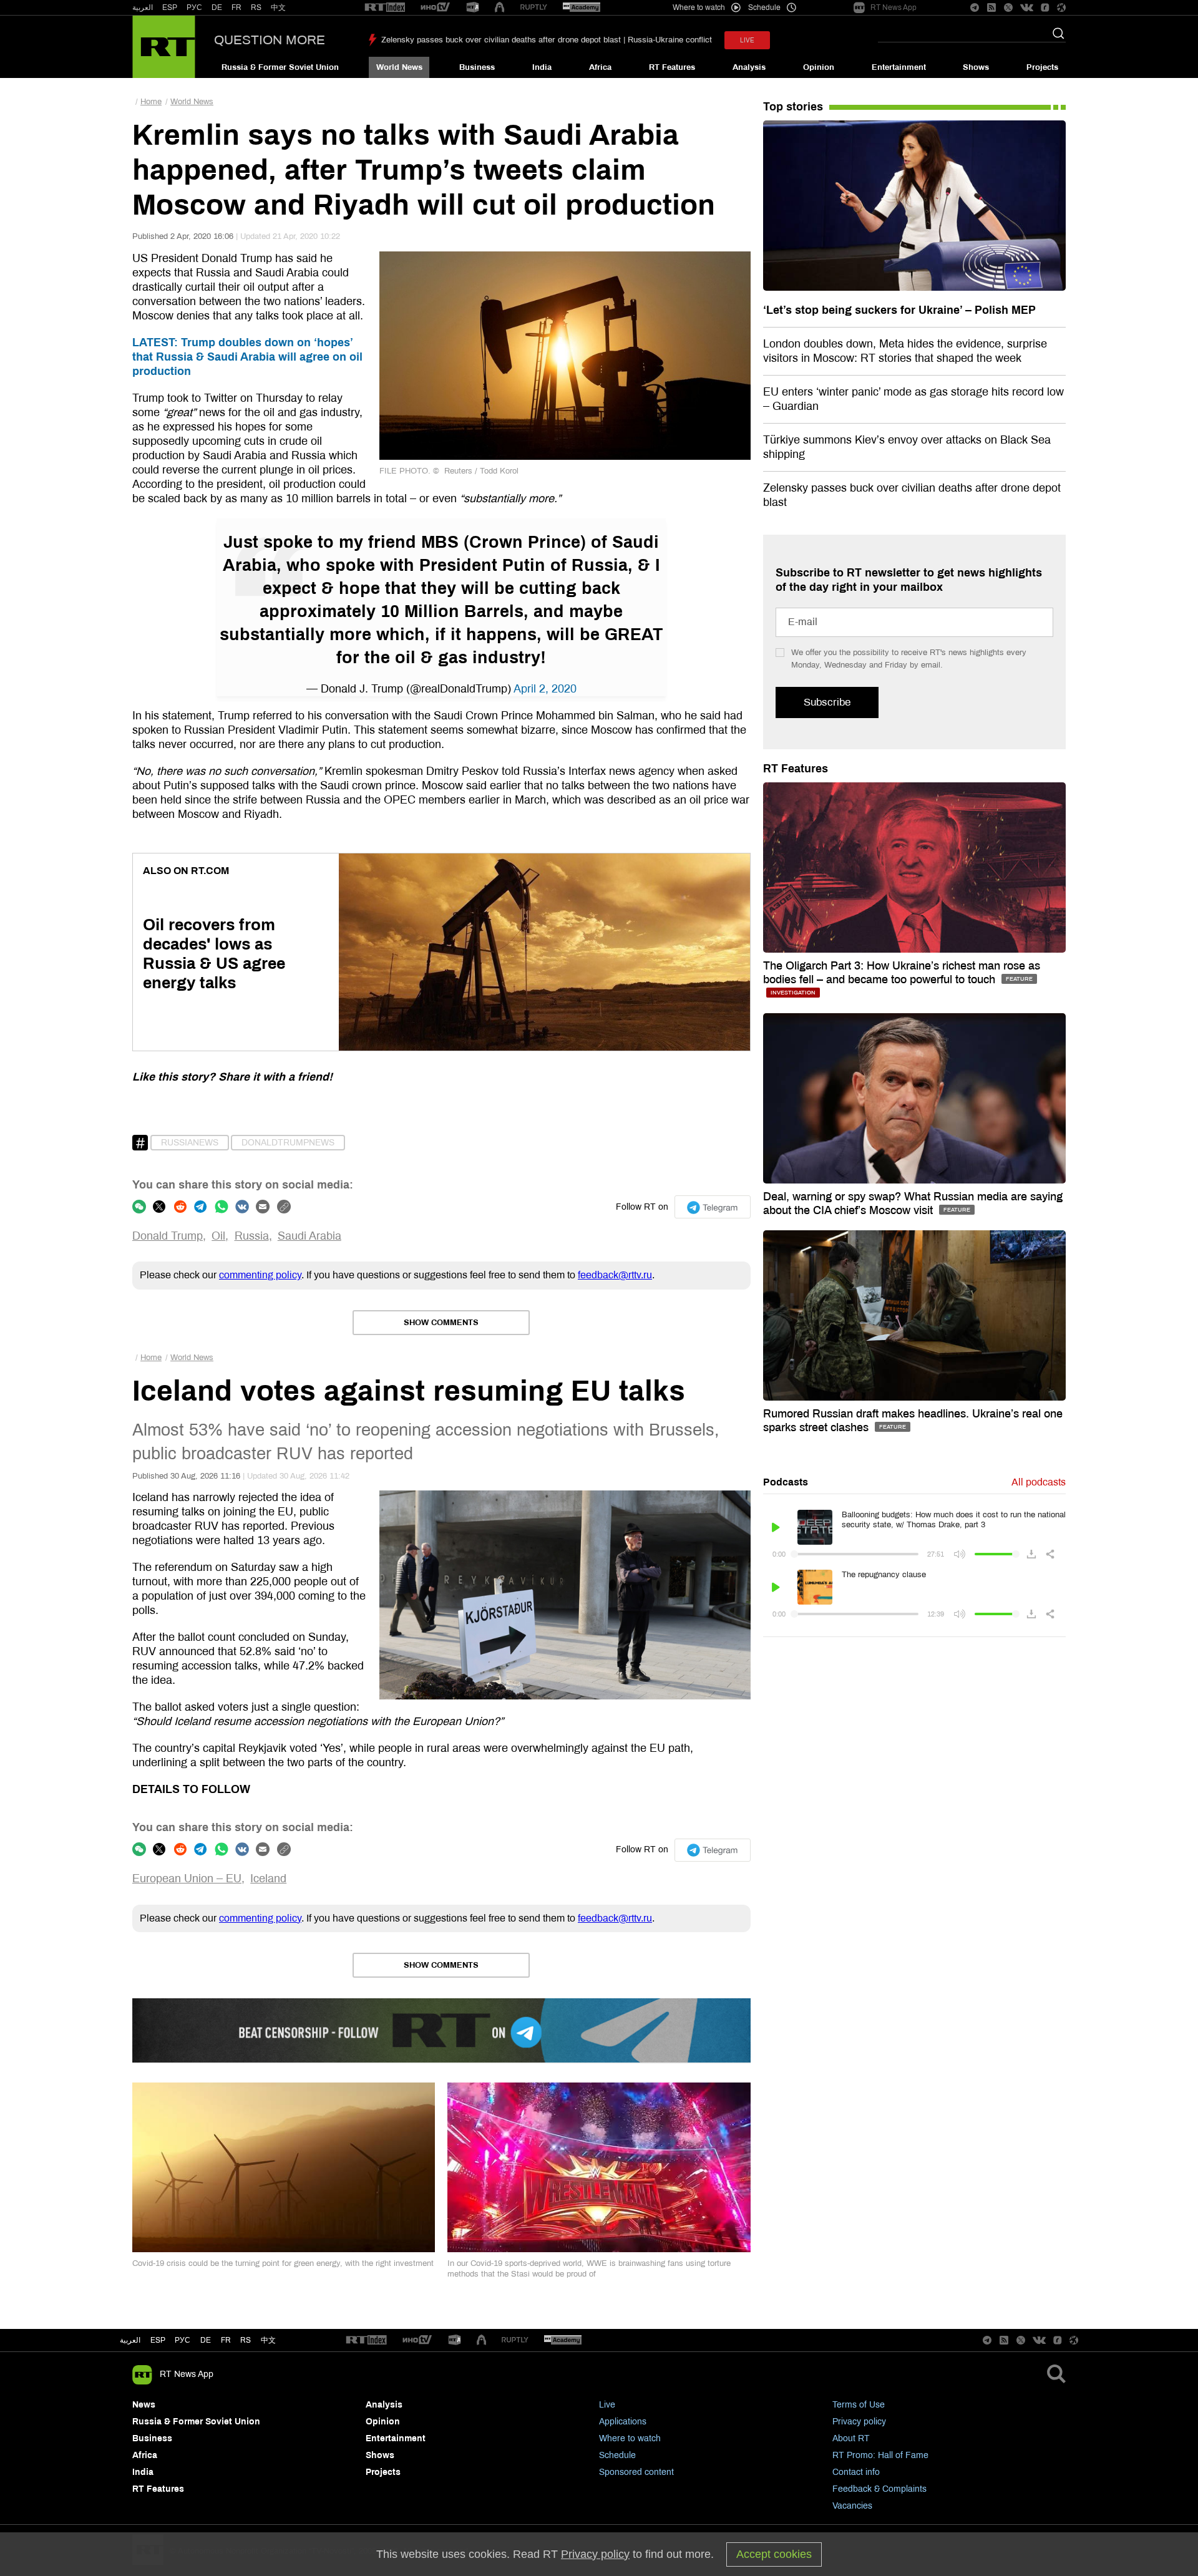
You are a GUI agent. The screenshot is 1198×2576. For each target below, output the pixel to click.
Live (607, 2405)
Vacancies (852, 2506)
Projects (1042, 67)
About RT (851, 2438)
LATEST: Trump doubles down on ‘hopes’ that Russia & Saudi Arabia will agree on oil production (247, 357)
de (206, 2340)
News (144, 2405)
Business (477, 67)
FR (236, 7)
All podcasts (1039, 1482)
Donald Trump (168, 1236)
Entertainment (899, 67)
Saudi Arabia (309, 1236)
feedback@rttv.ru (615, 1275)
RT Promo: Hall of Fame (880, 2455)
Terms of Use (859, 2405)
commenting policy (260, 1275)
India (542, 67)
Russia (252, 1236)
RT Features (672, 67)
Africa (600, 67)
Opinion (819, 67)
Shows (976, 67)
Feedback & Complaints (879, 2489)
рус (183, 2340)
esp (158, 2340)
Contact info (856, 2472)
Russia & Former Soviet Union (280, 67)
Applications (623, 2422)
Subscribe (827, 702)
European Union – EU (187, 1879)
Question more (270, 40)
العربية (143, 7)
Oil (218, 1236)
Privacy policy (859, 2422)
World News (399, 67)
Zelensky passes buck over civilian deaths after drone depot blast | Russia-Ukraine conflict (547, 40)
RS (256, 7)
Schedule (617, 2455)
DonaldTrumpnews (288, 1143)
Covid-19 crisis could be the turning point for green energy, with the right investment (283, 2263)
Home (151, 102)
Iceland (268, 1879)
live (747, 40)
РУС (194, 7)
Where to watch (630, 2438)
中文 (278, 7)
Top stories (793, 107)
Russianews (190, 1143)
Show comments (441, 1323)
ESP (170, 7)
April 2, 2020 (545, 689)
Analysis (749, 67)
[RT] (385, 8)
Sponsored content (636, 2472)
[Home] (164, 47)
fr (226, 2340)
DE (217, 7)
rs (246, 2340)
